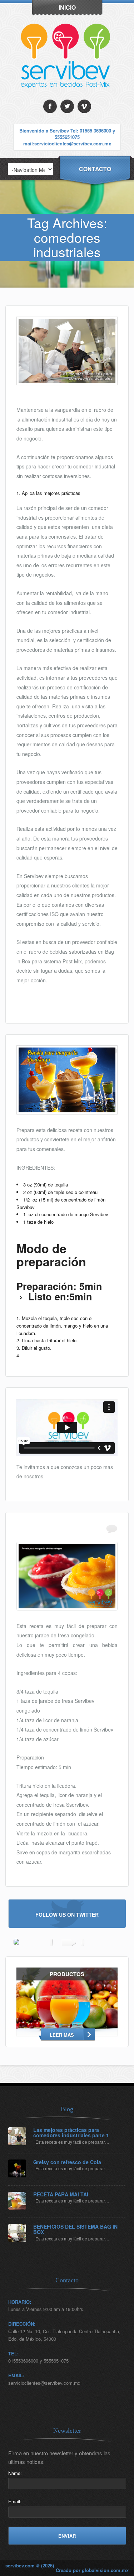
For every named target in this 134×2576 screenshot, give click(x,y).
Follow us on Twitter (67, 1914)
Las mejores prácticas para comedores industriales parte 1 (71, 2133)
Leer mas (62, 2035)
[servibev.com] (67, 98)
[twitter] (67, 106)
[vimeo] (84, 106)
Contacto (95, 169)
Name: (15, 2473)
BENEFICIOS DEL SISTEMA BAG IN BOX (75, 2230)
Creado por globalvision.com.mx (92, 2570)
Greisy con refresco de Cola (67, 2162)
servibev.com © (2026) (30, 2565)
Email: (15, 2501)
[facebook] (50, 106)
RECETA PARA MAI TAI (61, 2194)
